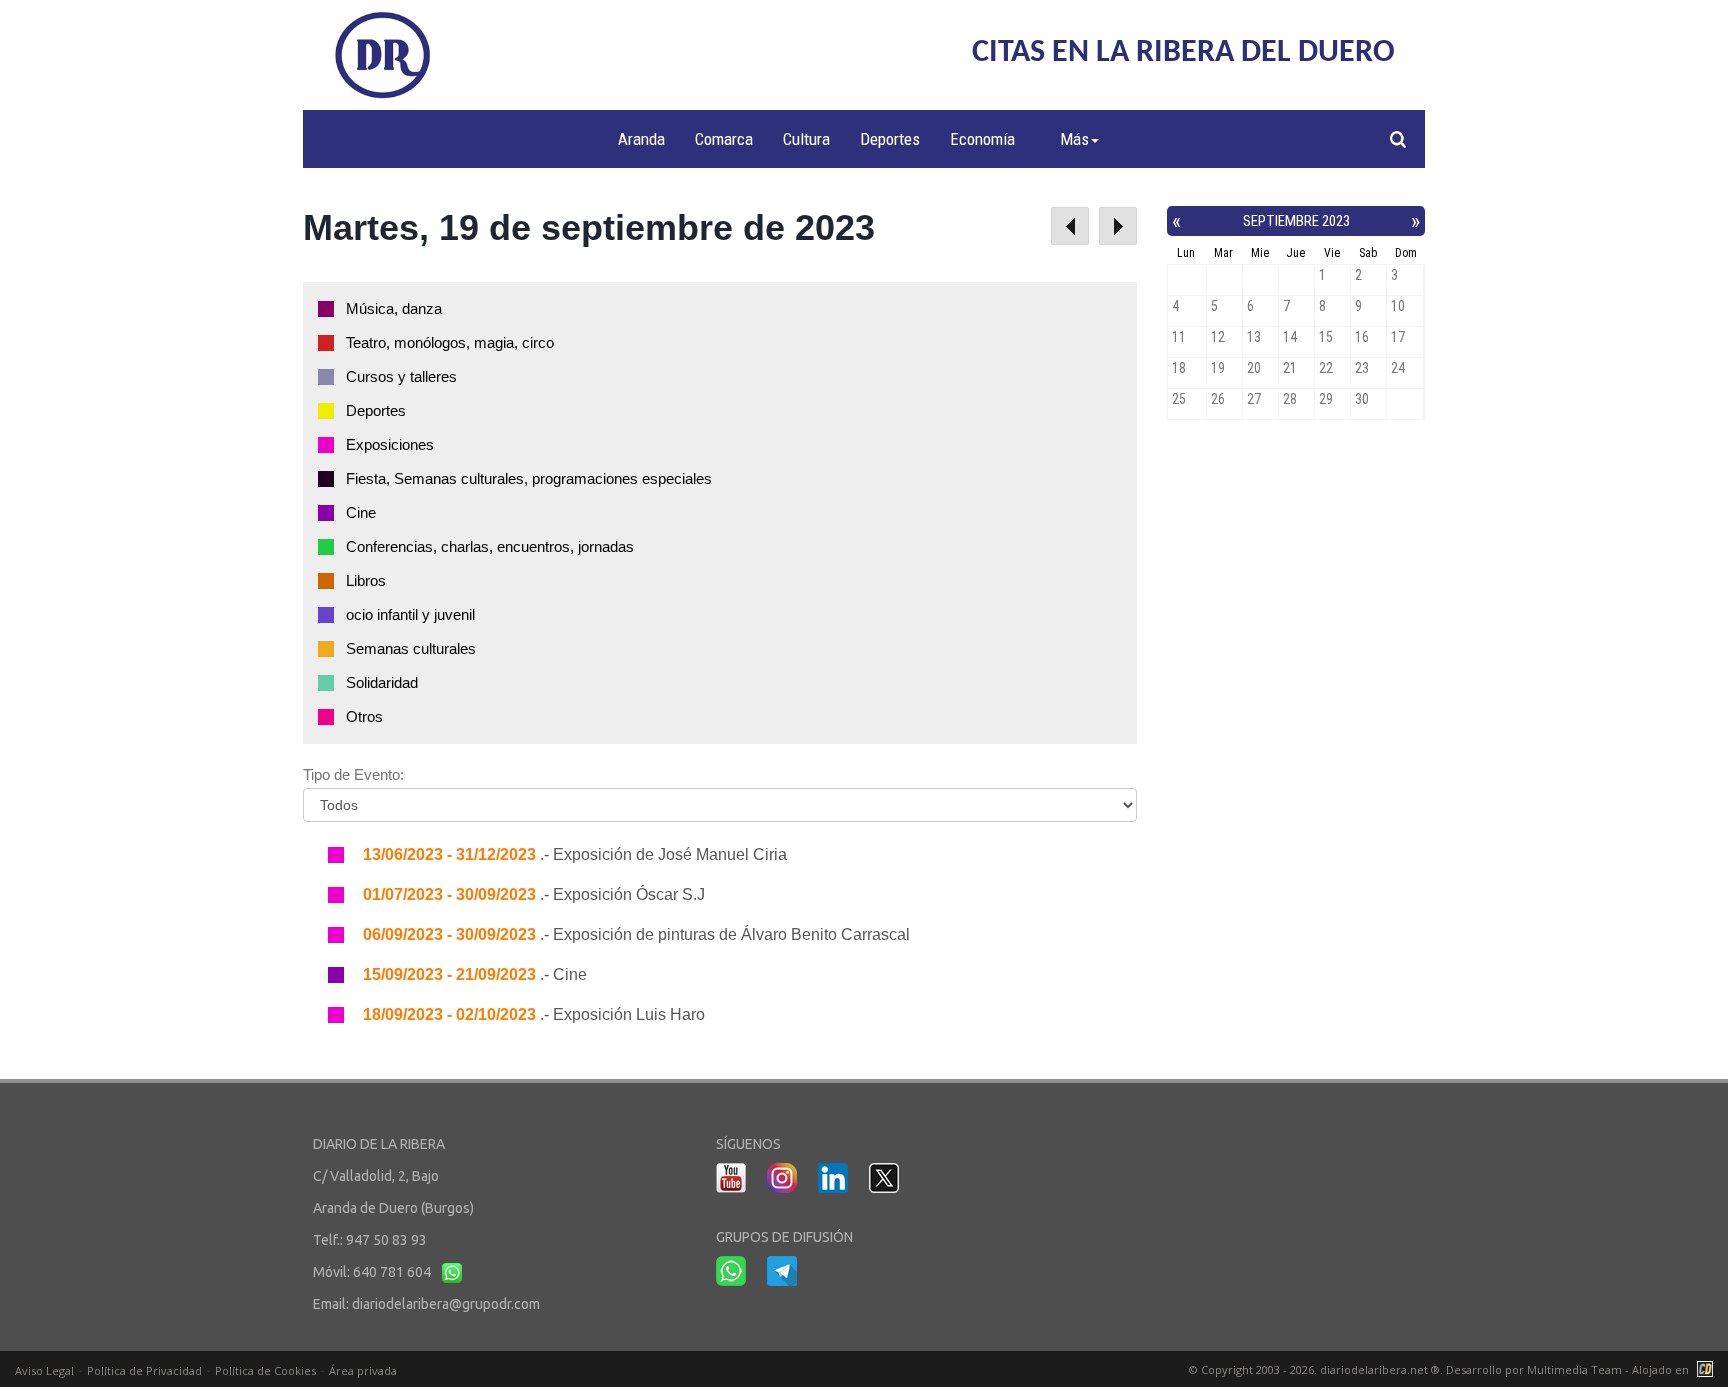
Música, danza (394, 308)
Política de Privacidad (144, 1370)
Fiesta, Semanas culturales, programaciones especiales (529, 478)
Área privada (363, 1370)
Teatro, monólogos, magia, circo (450, 342)
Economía (982, 139)
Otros (364, 716)
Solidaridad (382, 682)
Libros (366, 580)
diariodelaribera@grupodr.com (446, 1304)
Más (1074, 139)
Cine (361, 512)
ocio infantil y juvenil (410, 614)
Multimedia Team (1574, 1369)
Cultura (806, 139)
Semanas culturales (411, 648)
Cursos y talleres (401, 376)
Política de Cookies (265, 1370)
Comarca (724, 139)
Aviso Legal (44, 1370)
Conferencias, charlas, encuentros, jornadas (490, 546)
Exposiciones (390, 444)
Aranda (641, 139)
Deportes (890, 139)
